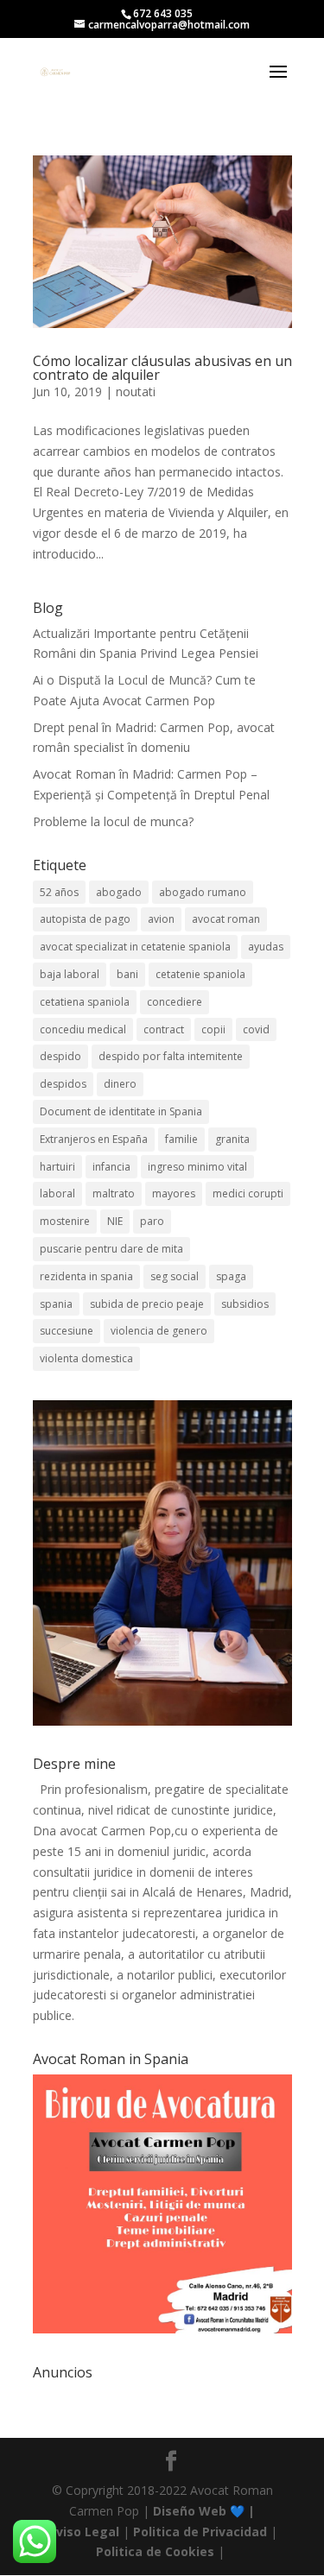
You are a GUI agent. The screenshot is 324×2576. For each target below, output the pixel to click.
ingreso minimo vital (197, 1167)
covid (256, 1029)
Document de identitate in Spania (121, 1111)
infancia (111, 1167)
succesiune (67, 1331)
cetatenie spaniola (200, 974)
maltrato (114, 1193)
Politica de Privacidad (200, 2532)
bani (127, 974)
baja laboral (70, 974)
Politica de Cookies (155, 2551)
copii (213, 1029)
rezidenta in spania (86, 1276)
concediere (175, 1002)
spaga (231, 1276)
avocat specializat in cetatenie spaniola (135, 947)
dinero (120, 1084)
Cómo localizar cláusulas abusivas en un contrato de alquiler (162, 368)
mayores (174, 1193)
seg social (175, 1276)
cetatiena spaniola (85, 1002)
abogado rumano (203, 892)
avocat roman (226, 919)
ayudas (266, 947)
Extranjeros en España (94, 1139)
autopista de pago (85, 919)
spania (56, 1304)
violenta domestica (86, 1358)
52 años (59, 892)
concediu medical (83, 1029)
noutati (136, 391)
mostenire (65, 1221)
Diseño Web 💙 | (204, 2511)
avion (161, 919)
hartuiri (57, 1167)
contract (164, 1029)
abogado (119, 892)
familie (181, 1139)
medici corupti (248, 1193)
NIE (115, 1221)
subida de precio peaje (147, 1304)
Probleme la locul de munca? (113, 821)
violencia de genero (159, 1331)
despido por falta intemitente (171, 1056)
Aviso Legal (83, 2532)
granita (232, 1139)
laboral (57, 1193)
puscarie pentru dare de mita (111, 1249)
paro (152, 1221)
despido (60, 1056)
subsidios (245, 1304)
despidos (63, 1084)
